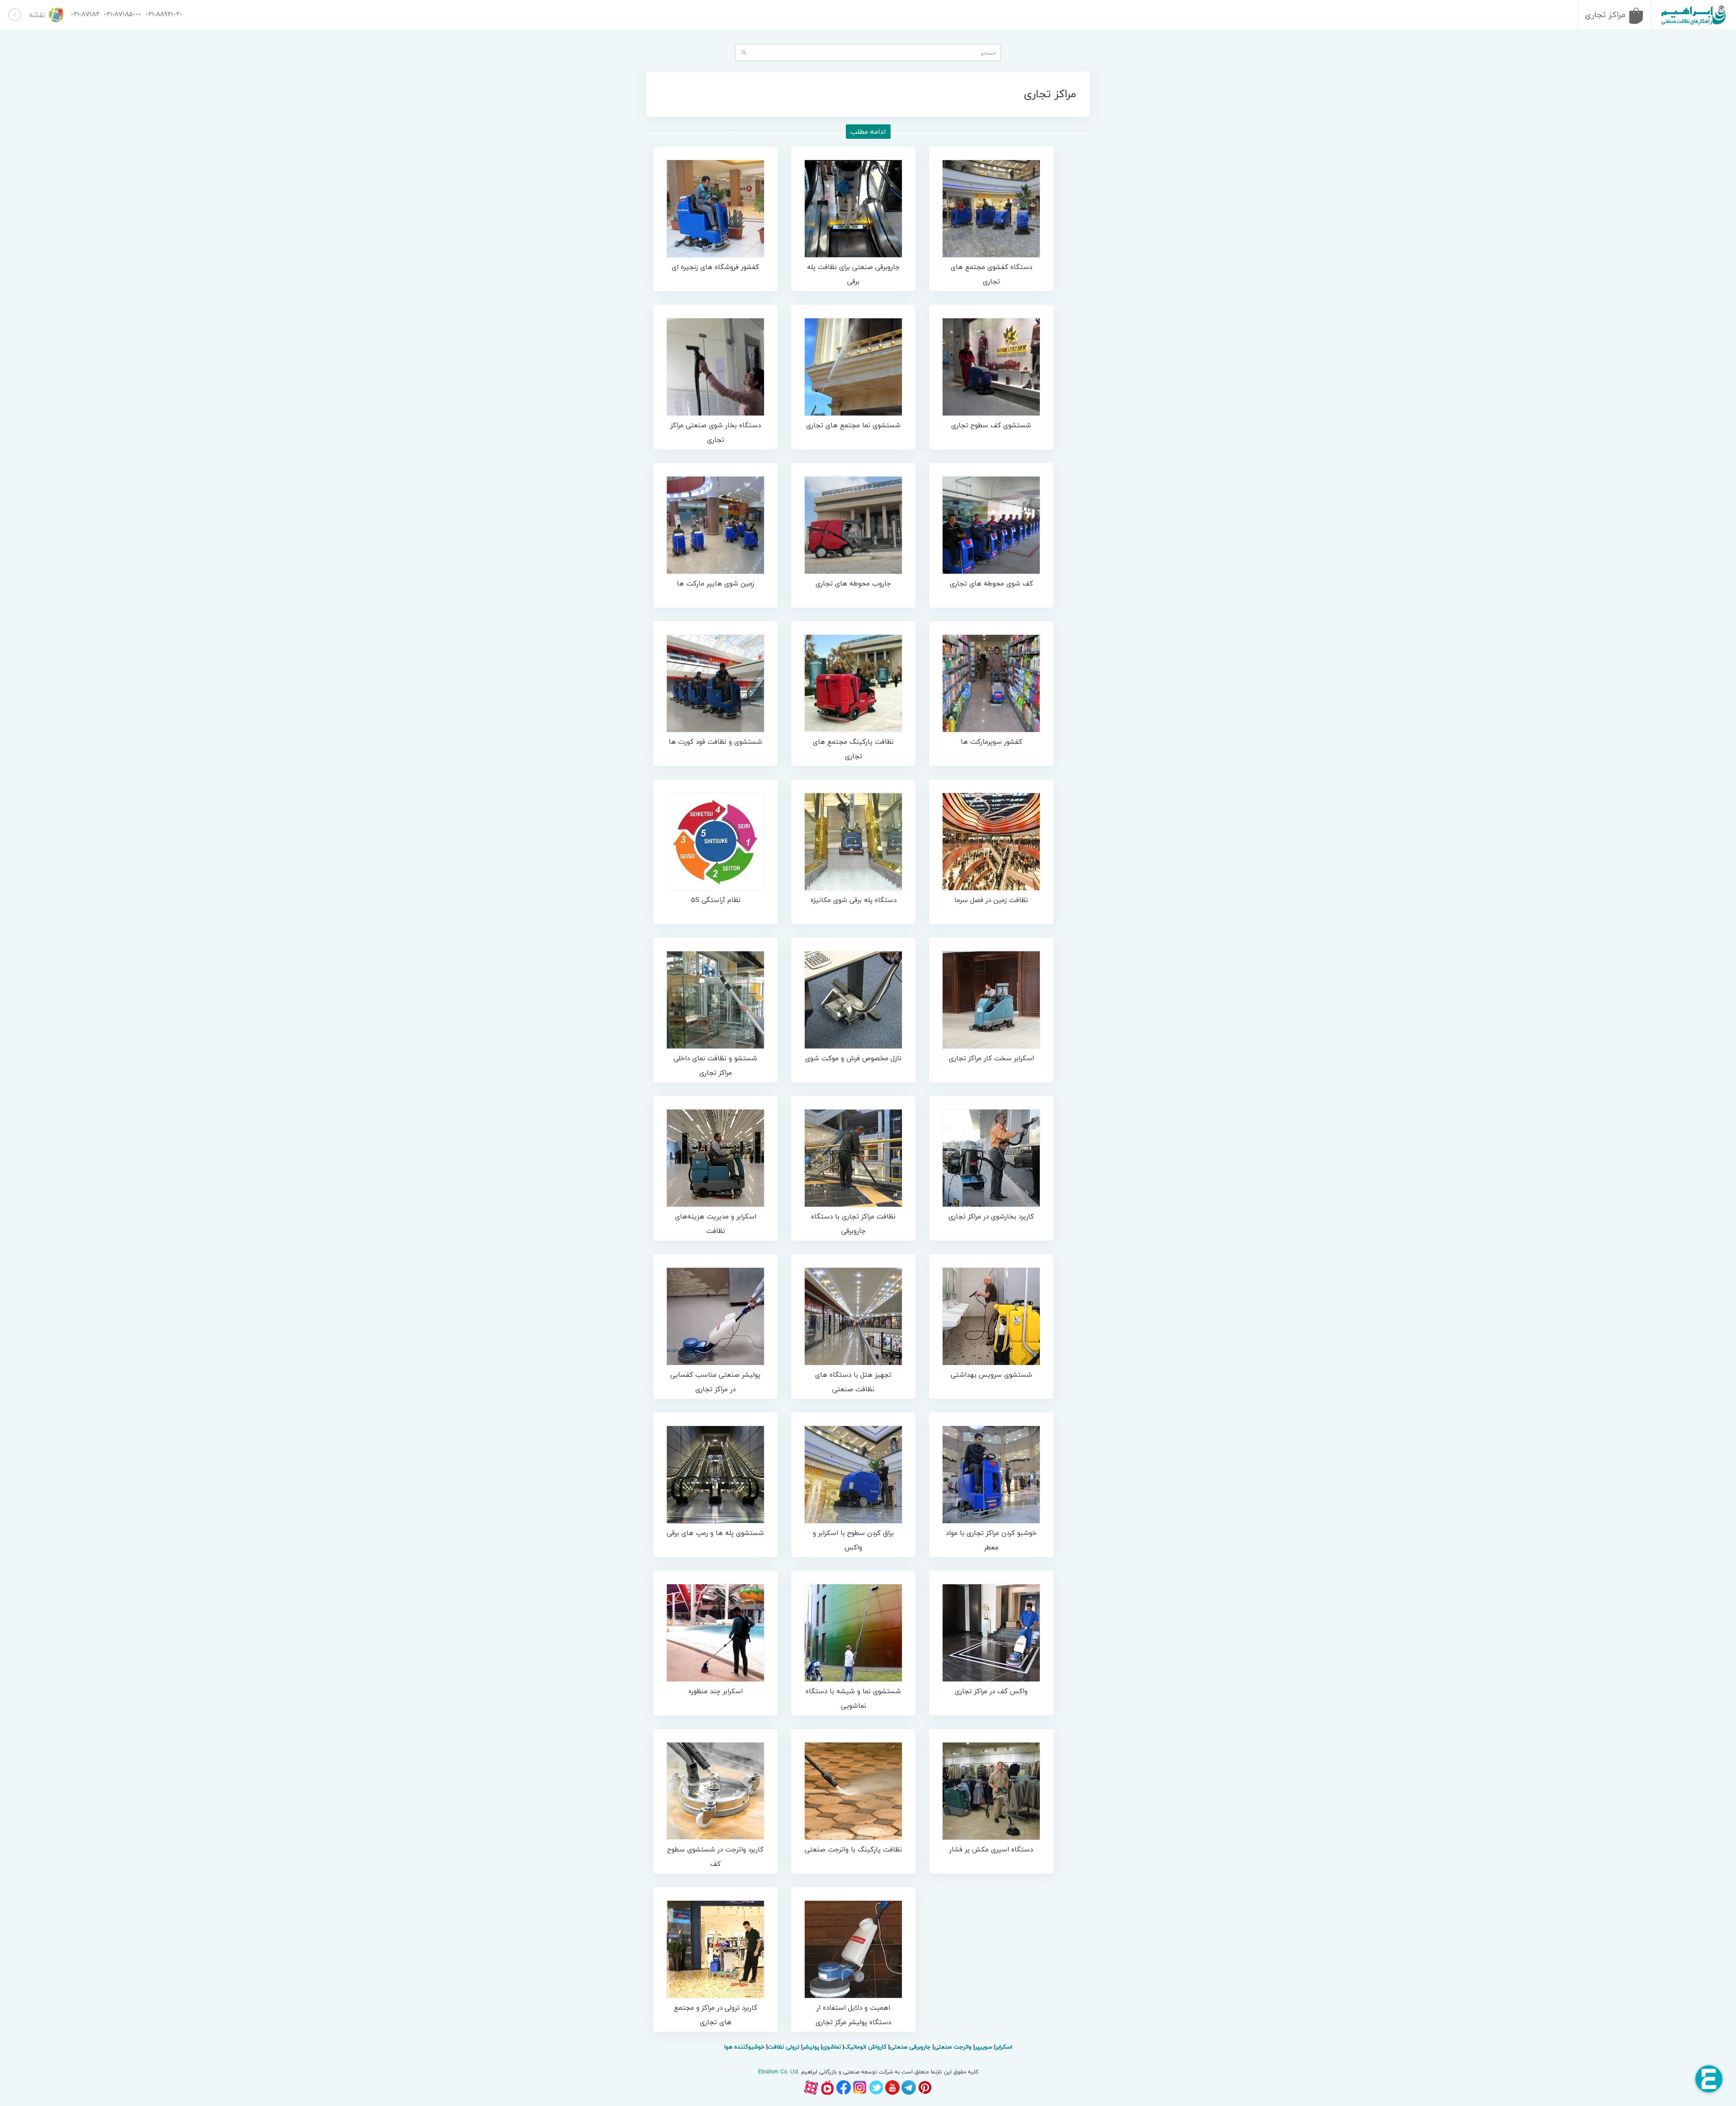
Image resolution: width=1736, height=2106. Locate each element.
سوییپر (984, 2047)
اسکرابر (1004, 2047)
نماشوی (832, 2047)
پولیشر (811, 2047)
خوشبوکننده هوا (744, 2047)
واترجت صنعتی (953, 2047)
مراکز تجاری (1605, 15)
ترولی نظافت (783, 2047)
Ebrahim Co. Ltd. (779, 2072)
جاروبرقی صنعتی (910, 2047)
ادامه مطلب (868, 132)
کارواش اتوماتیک (865, 2047)
